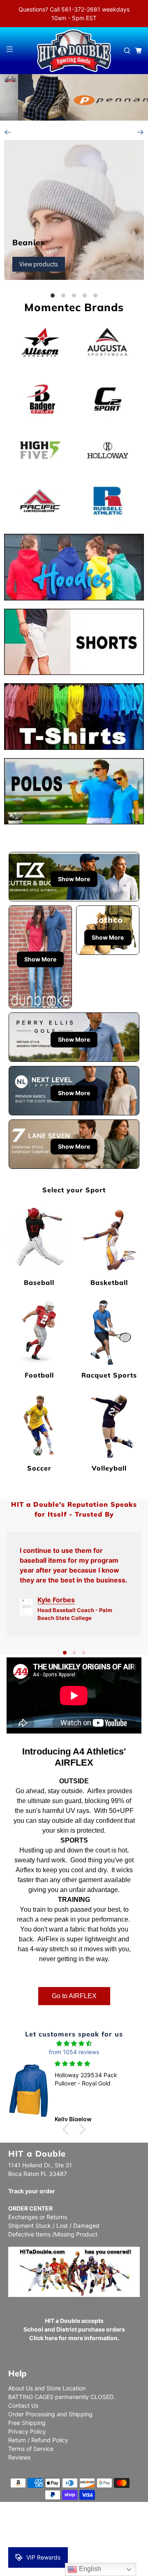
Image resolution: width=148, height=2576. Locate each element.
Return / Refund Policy (38, 2440)
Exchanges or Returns (38, 2217)
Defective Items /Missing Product (53, 2234)
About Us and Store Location (47, 2388)
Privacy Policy (27, 2431)
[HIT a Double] (74, 51)
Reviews (19, 2457)
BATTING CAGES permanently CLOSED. (61, 2397)
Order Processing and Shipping (50, 2414)
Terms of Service (31, 2449)
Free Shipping (27, 2423)
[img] (74, 2043)
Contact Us (23, 2405)
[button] (68, 2129)
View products (39, 264)
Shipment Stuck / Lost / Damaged (54, 2226)
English (89, 2569)
